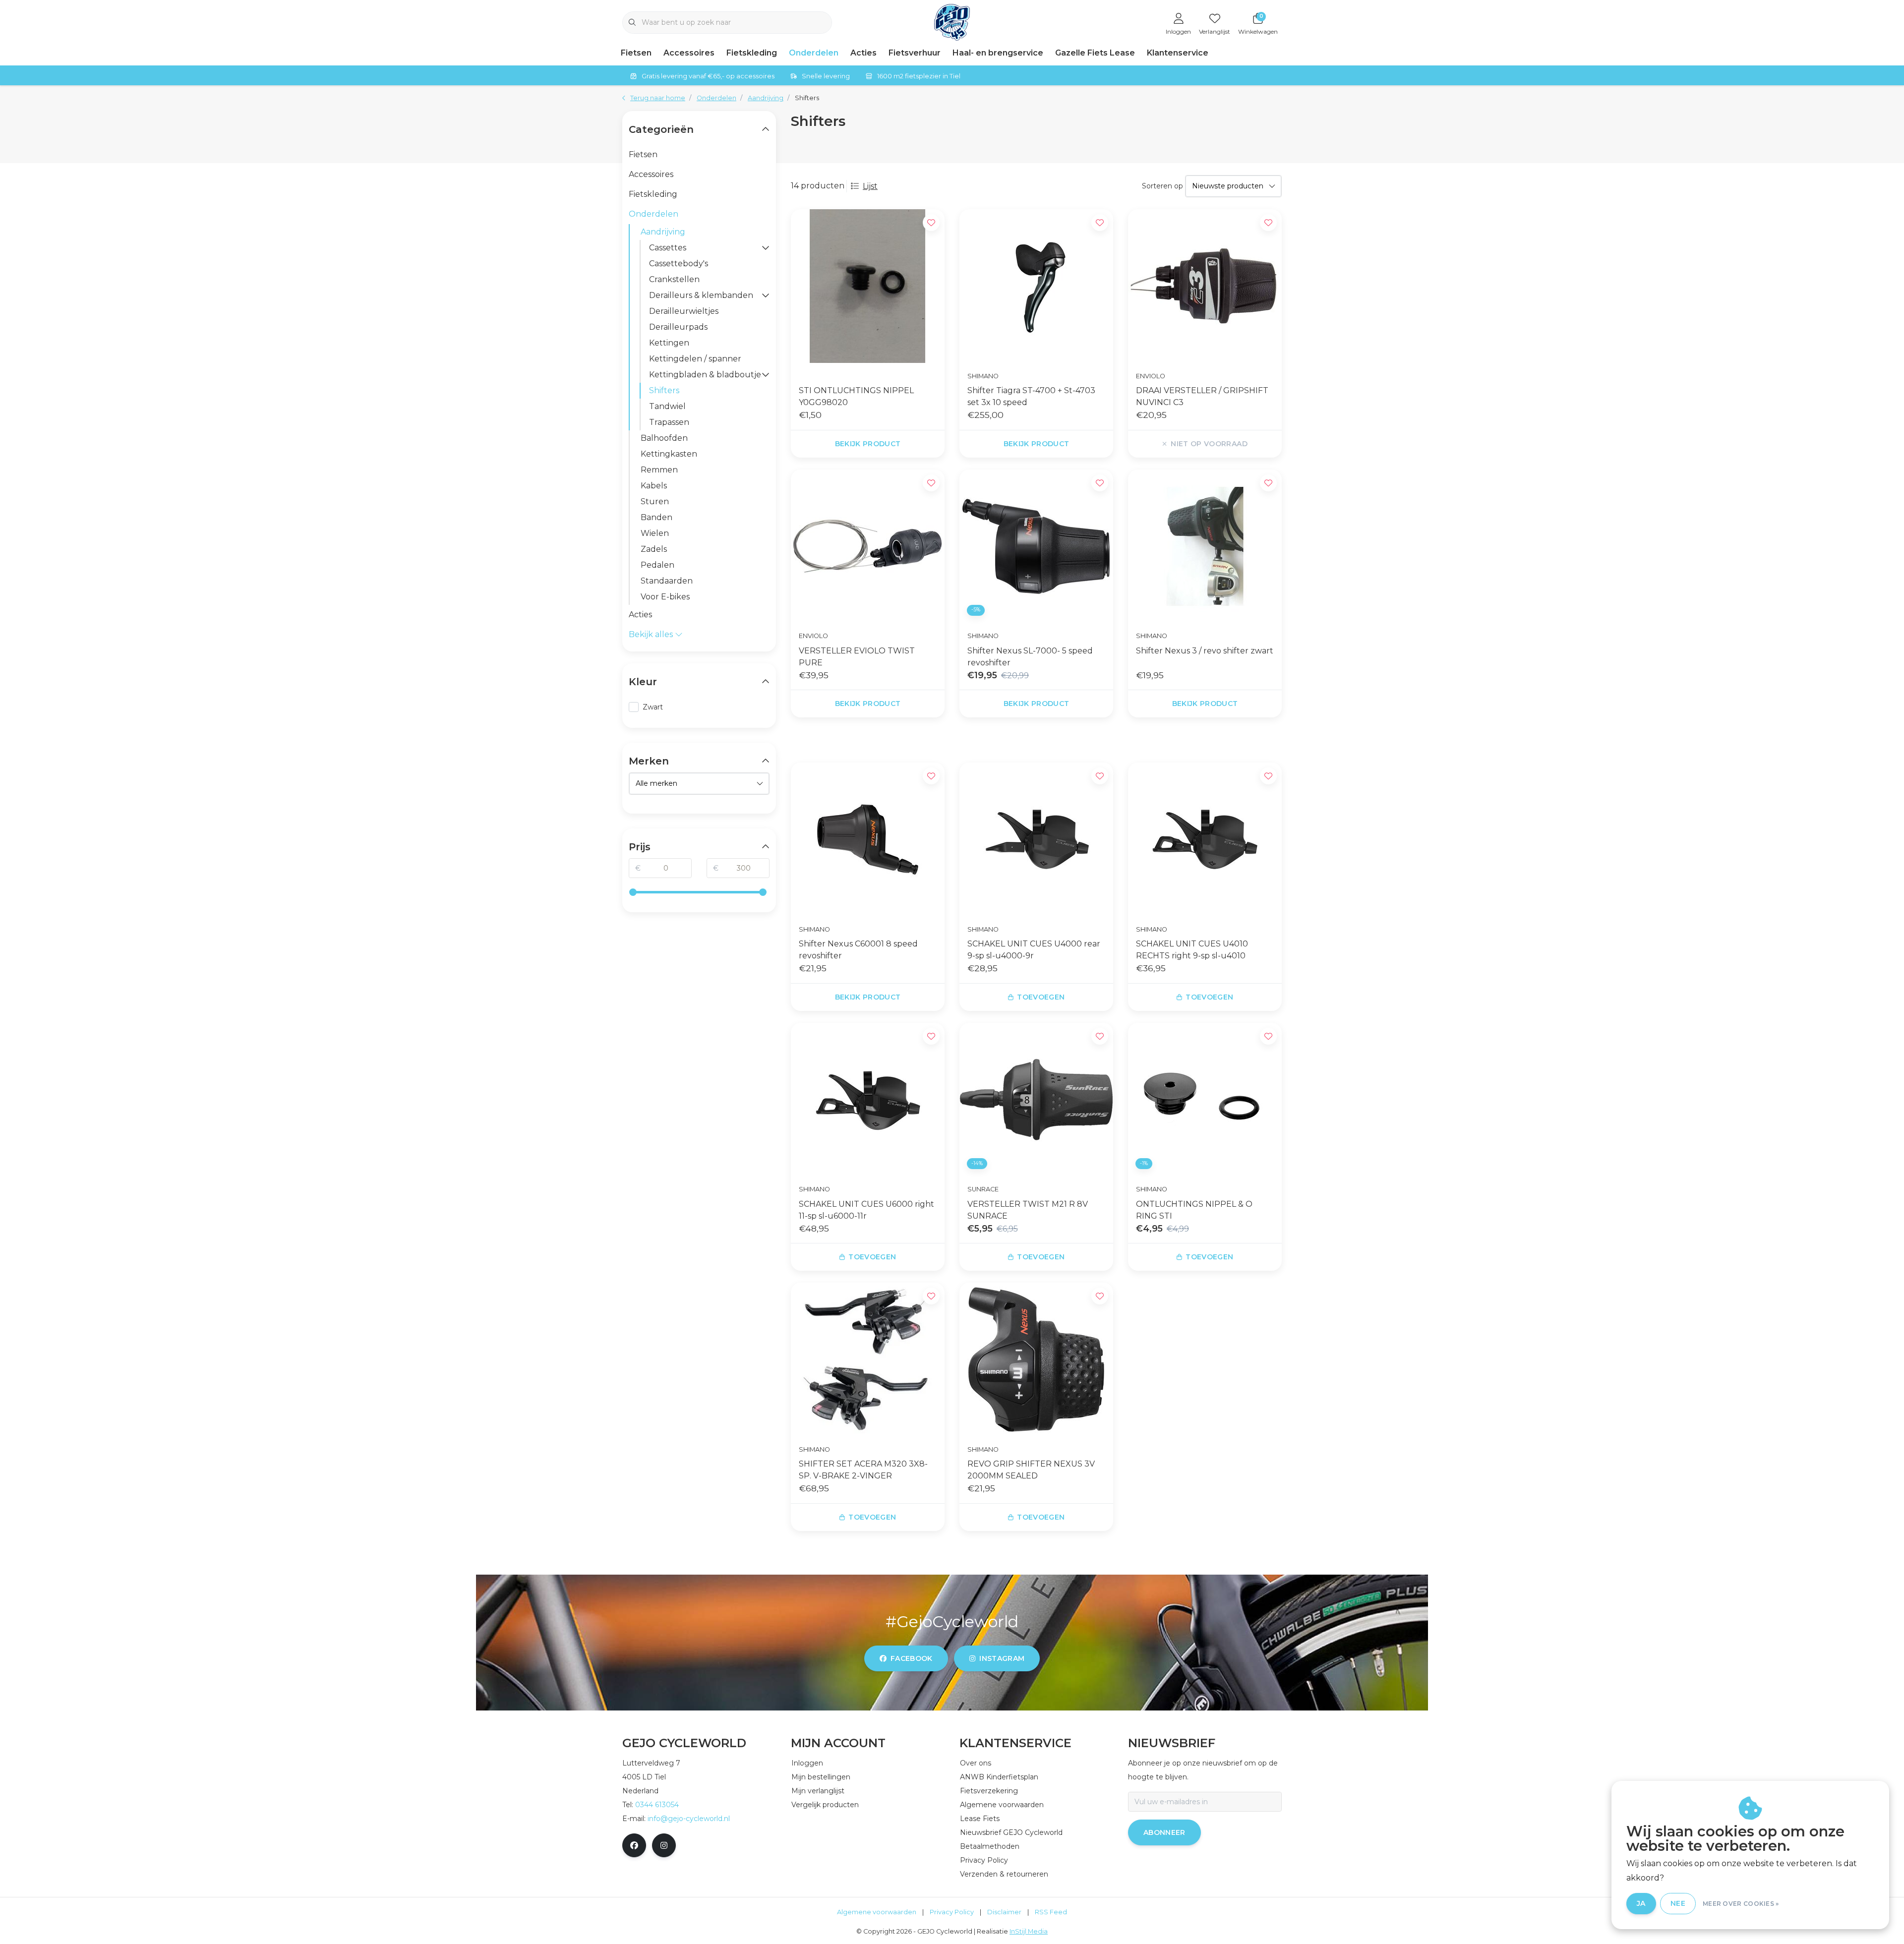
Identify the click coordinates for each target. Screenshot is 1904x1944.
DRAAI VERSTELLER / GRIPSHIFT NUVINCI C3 (1202, 396)
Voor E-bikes (665, 597)
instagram (1002, 1658)
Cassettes (668, 248)
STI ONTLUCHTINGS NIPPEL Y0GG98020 (856, 396)
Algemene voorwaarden (877, 1912)
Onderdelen (814, 53)
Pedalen (657, 565)
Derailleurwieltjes (684, 311)
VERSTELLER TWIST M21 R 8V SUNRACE (1028, 1210)
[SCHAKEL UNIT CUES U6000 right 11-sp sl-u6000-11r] (868, 1100)
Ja (1641, 1903)
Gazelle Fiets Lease (1095, 53)
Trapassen (669, 422)
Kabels (654, 486)
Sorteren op (1162, 186)
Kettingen (669, 343)
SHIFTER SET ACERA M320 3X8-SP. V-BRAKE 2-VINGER (863, 1470)
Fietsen (636, 53)
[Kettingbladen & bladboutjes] (766, 375)
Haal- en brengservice (998, 53)
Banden (656, 517)
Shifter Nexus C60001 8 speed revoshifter (858, 950)
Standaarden (667, 581)
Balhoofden (664, 438)
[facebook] (634, 1845)
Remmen (659, 470)
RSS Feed (1051, 1912)
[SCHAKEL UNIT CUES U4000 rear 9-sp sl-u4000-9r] (1036, 839)
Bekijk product (868, 444)
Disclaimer (1004, 1912)
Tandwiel (667, 406)
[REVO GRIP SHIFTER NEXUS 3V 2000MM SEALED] (1036, 1359)
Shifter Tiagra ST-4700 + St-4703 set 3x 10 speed (1031, 396)
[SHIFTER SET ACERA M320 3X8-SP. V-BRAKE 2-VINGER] (868, 1359)
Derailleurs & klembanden (701, 295)
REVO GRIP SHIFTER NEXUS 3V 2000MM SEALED (1031, 1470)
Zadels (654, 549)
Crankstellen (674, 279)
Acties (863, 53)
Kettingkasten (669, 454)
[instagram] (664, 1845)
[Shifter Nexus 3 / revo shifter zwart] (1205, 546)
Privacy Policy (952, 1912)
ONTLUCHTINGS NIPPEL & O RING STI (1194, 1210)
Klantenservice (1178, 53)
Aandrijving (663, 232)
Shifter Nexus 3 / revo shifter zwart (1205, 651)
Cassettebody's (679, 264)
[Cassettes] (766, 248)
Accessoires (689, 53)
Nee (1678, 1903)
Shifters (664, 390)
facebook (912, 1658)
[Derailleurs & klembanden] (766, 295)
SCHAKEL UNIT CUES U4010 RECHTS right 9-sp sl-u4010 (1192, 950)
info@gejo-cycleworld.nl (689, 1819)
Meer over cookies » (1741, 1904)
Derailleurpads (678, 327)
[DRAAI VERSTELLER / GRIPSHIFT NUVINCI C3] (1205, 286)
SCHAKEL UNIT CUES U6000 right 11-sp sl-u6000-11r (866, 1210)
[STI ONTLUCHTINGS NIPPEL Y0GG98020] (868, 286)
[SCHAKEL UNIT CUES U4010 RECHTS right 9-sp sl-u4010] (1205, 839)
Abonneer (1164, 1832)
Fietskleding (752, 53)
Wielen (655, 533)
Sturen (655, 501)
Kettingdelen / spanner (695, 359)
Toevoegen (1041, 997)
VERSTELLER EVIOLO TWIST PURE (857, 657)
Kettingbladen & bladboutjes (705, 375)
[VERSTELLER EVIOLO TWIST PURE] (868, 546)
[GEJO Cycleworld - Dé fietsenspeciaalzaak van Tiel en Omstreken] (952, 22)
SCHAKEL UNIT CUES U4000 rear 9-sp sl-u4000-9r (1034, 950)
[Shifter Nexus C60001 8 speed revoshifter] (868, 839)
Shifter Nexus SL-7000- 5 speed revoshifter (1030, 657)
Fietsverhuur (915, 53)
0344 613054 (657, 1805)
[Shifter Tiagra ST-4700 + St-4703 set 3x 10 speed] (1036, 286)
